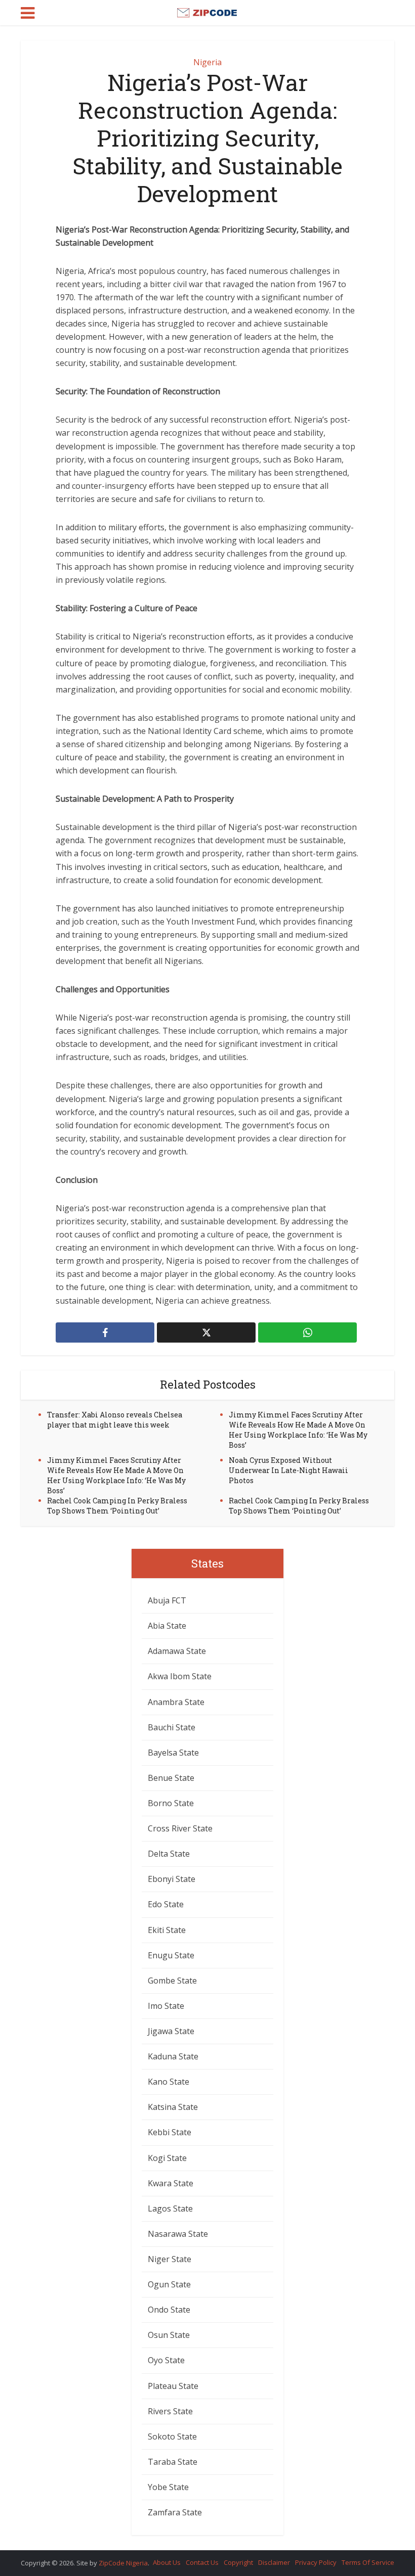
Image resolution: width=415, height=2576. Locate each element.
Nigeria (207, 62)
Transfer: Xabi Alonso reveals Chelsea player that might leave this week (115, 1420)
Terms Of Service (368, 2562)
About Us (167, 2562)
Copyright (238, 2562)
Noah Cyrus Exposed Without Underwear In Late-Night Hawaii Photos (288, 1470)
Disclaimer (274, 2562)
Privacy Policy (316, 2562)
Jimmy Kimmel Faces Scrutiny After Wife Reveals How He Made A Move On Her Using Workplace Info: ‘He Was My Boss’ (298, 1430)
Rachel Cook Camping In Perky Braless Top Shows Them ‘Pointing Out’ (117, 1506)
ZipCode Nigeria (123, 2563)
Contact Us (202, 2562)
